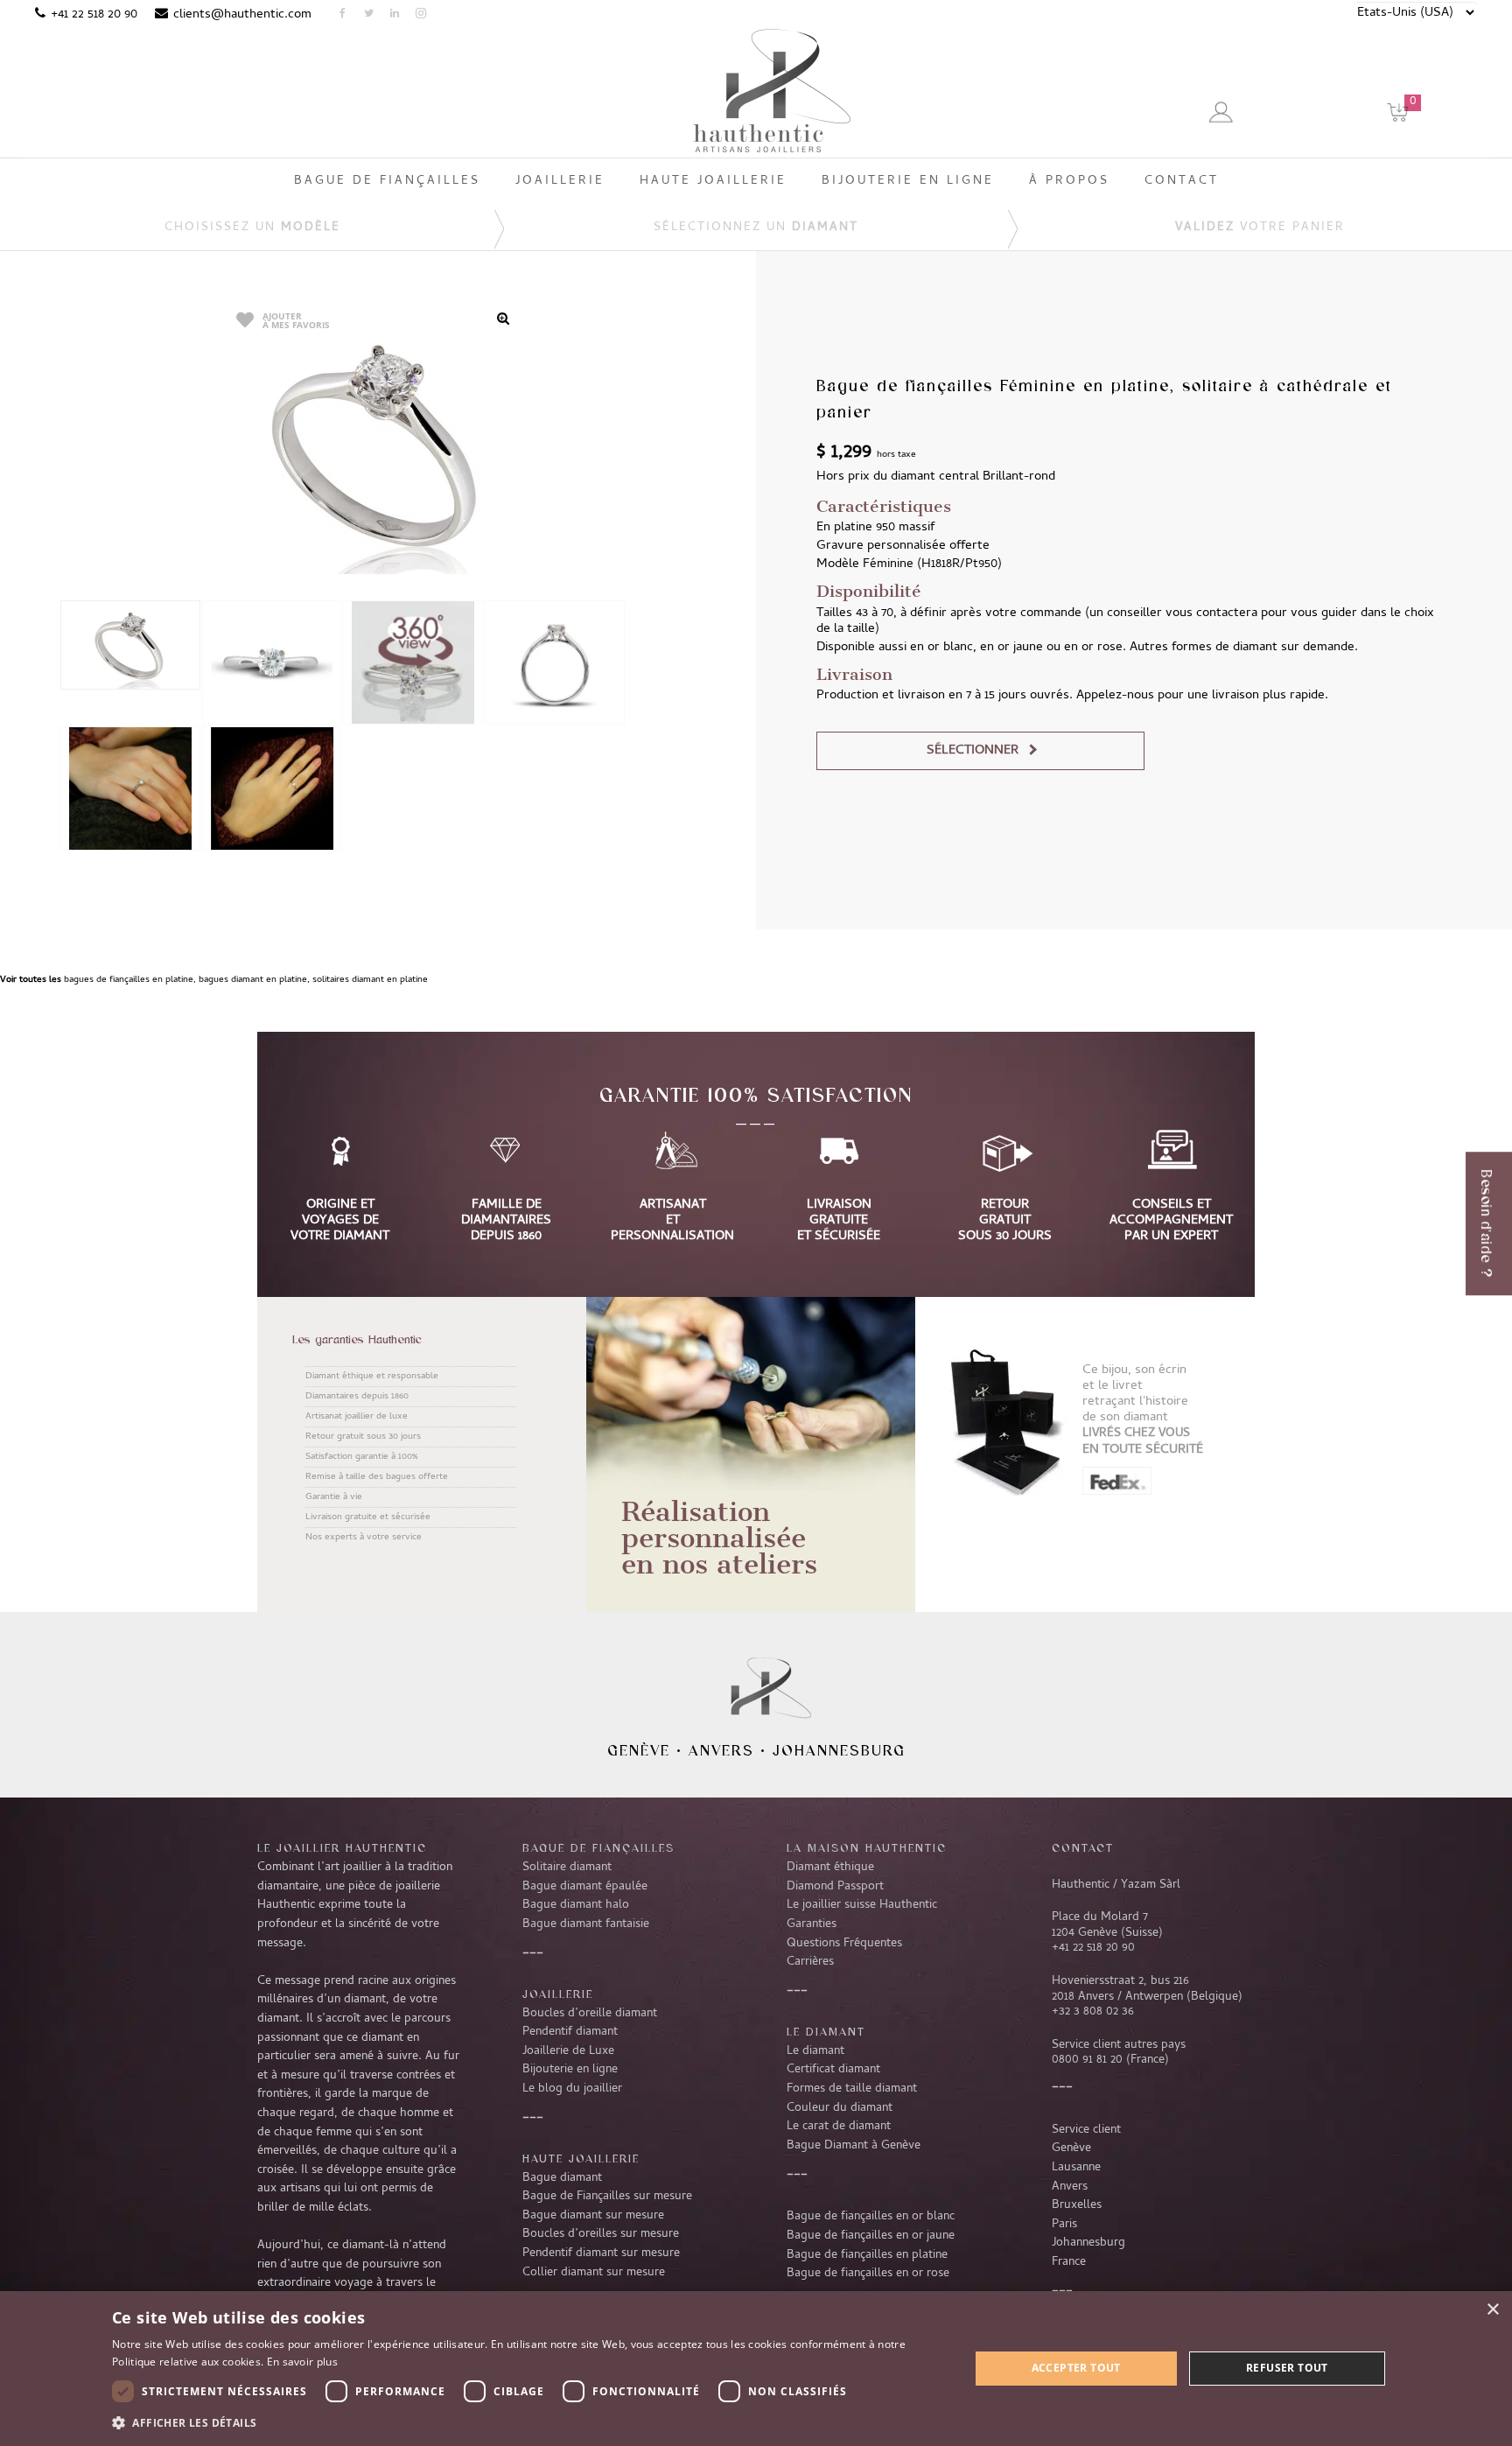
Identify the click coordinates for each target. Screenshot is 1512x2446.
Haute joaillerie (581, 2158)
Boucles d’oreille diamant (590, 2014)
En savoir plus (302, 2362)
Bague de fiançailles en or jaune (871, 2236)
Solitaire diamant (567, 1868)
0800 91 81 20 (1087, 2060)
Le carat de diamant (839, 2127)
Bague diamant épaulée (585, 1887)
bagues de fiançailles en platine (129, 980)
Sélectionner (973, 751)
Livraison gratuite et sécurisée (368, 1517)
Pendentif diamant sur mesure (601, 2253)
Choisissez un (252, 228)
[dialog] (756, 2369)
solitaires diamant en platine (370, 980)
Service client (1086, 2130)
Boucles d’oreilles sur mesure (601, 2234)
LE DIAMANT (826, 2031)
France (1069, 2262)
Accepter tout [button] (1076, 2368)
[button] (528, 2422)
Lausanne (1076, 2168)
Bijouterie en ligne (570, 2070)
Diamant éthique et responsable (372, 1377)
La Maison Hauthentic (867, 1847)
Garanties (812, 1924)
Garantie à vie (334, 1497)
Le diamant (815, 2051)
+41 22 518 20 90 (94, 15)
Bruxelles (1077, 2205)
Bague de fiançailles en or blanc (871, 2217)
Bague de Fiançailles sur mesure (607, 2197)
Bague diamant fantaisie (586, 1924)
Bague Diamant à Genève (854, 2146)
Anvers (721, 1750)
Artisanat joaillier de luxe (357, 1417)
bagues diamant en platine (253, 980)
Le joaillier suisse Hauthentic (862, 1905)
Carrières (810, 1962)
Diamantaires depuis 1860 (357, 1397)
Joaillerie (558, 1994)
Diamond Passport (835, 1887)
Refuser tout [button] (1287, 2368)
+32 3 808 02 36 (1093, 2012)
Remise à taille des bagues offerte (377, 1477)
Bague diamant (562, 2178)
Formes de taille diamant (852, 2089)
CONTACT (1083, 1847)
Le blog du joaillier (572, 2089)
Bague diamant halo (576, 1905)
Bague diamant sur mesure (593, 2216)
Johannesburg (839, 1750)
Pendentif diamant (570, 2032)
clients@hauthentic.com (242, 15)
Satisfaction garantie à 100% (361, 1457)
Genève (639, 1750)
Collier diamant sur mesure (594, 2273)
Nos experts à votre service (364, 1538)
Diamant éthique (830, 1868)
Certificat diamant (833, 2070)
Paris (1064, 2225)
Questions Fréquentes (844, 1944)
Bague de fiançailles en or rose (868, 2274)
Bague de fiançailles (598, 1847)
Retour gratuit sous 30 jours (363, 1437)
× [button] (1492, 2310)
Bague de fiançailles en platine (867, 2255)
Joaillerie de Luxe (568, 2051)
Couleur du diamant (840, 2108)
